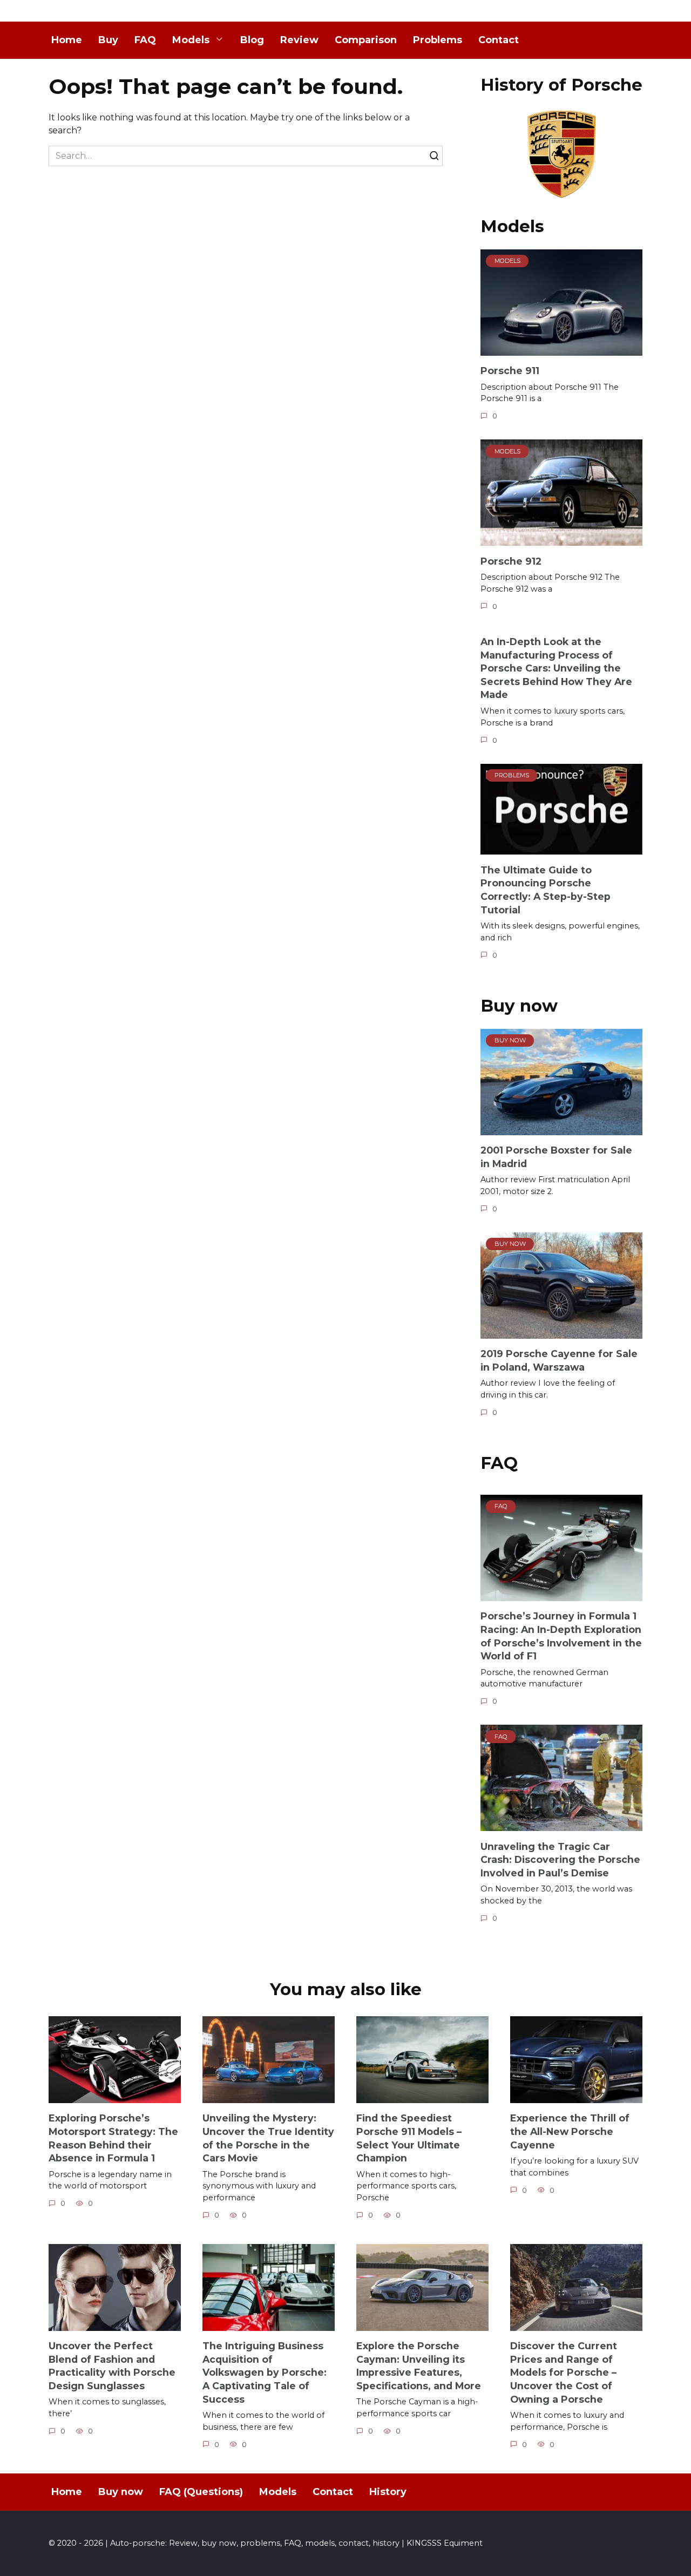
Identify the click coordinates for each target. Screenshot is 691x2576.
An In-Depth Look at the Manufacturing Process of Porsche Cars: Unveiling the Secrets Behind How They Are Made (556, 668)
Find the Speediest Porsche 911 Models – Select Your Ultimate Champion (409, 2138)
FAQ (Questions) (201, 2492)
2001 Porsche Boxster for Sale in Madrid (556, 1157)
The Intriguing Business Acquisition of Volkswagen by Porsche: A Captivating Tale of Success (265, 2372)
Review (299, 40)
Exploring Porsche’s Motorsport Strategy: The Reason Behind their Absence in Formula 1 (113, 2138)
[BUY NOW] (561, 1128)
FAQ (145, 40)
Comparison (366, 40)
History (388, 2492)
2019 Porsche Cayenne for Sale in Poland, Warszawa (559, 1360)
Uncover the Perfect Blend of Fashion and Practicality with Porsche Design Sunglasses (112, 2366)
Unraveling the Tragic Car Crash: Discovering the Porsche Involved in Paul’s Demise (560, 1859)
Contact (499, 40)
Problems (438, 40)
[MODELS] (561, 349)
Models (191, 40)
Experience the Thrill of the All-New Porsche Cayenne (570, 2131)
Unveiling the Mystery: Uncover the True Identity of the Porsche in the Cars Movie (268, 2138)
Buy (108, 40)
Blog (252, 40)
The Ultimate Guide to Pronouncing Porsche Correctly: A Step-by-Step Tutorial (546, 889)
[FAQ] (561, 1594)
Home (67, 40)
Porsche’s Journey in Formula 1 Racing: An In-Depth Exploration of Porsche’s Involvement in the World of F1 (561, 1636)
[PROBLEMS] (561, 848)
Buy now (121, 2492)
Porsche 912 (511, 561)
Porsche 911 (510, 371)
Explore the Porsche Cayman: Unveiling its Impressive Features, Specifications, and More (419, 2366)
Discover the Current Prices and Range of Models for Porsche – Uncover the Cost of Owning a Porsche (564, 2372)
